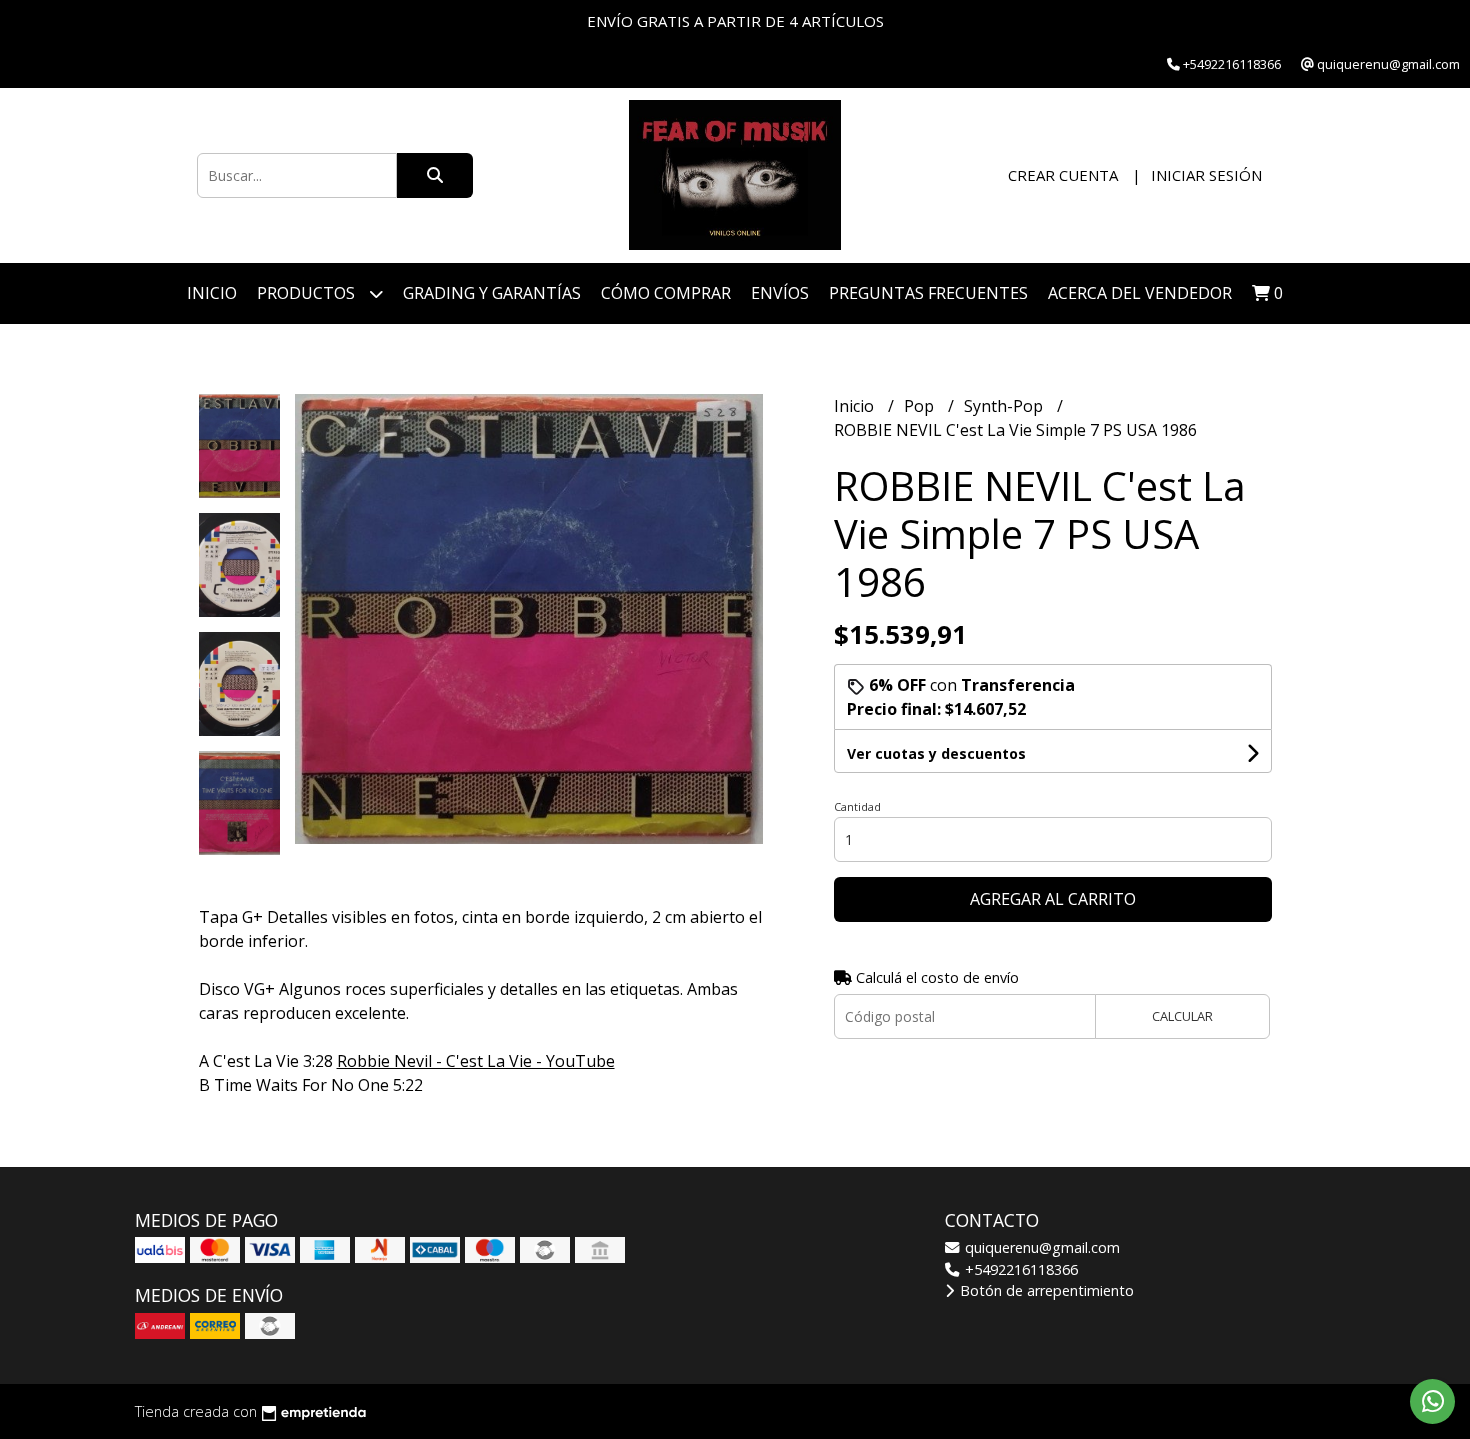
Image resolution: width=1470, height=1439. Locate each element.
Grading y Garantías (492, 293)
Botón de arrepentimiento (1045, 1290)
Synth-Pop (1005, 406)
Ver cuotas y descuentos (936, 753)
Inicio (212, 293)
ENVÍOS (780, 293)
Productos (308, 293)
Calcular (1182, 1016)
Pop (921, 406)
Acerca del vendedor (1140, 293)
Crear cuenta (1063, 175)
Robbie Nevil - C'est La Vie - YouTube (476, 1061)
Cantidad (857, 806)
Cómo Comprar (666, 293)
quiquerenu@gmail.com (1040, 1247)
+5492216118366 (1019, 1269)
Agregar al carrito (1053, 899)
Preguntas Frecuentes (928, 293)
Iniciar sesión (1206, 175)
